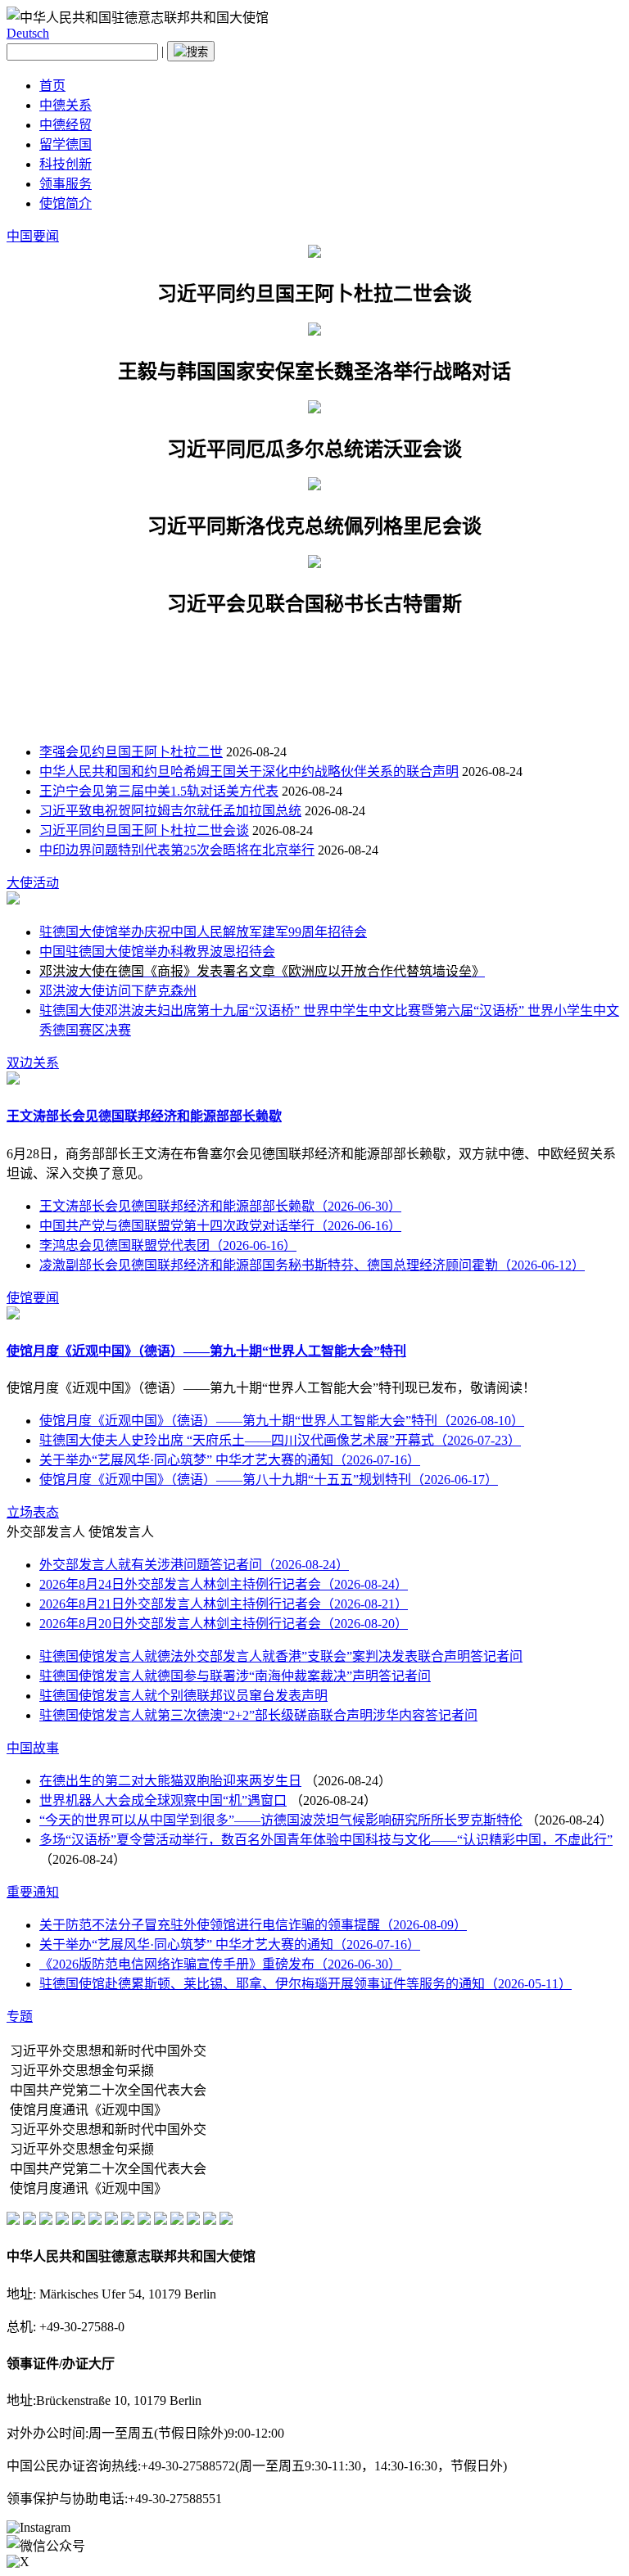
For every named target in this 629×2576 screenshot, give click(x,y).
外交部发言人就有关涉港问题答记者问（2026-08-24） (194, 1565)
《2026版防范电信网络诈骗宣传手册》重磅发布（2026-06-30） (220, 1964)
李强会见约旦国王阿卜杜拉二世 (131, 752)
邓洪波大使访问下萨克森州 (118, 991)
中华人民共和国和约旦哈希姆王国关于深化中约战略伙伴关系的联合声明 (249, 771)
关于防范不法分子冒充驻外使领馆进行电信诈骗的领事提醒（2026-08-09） (253, 1925)
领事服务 (66, 184)
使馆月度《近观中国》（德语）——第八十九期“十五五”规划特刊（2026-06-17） (269, 1480)
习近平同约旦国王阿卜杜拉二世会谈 (144, 830)
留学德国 (66, 144)
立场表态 (33, 1512)
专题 (20, 2017)
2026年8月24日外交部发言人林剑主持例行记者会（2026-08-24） (224, 1584)
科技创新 (66, 164)
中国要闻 (33, 236)
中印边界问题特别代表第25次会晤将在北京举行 (177, 850)
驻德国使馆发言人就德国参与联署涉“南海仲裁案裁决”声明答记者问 (235, 1676)
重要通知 (33, 1892)
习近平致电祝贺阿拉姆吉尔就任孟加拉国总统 (170, 811)
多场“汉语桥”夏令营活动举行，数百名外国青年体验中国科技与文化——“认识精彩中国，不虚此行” (326, 1840)
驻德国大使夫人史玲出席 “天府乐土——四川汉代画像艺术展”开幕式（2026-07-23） (280, 1440)
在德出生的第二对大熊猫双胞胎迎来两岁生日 (170, 1781)
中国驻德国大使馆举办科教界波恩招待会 (157, 952)
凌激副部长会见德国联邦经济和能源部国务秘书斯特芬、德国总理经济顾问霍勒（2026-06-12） (312, 1265)
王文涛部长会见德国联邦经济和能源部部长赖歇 (144, 1116)
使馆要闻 (33, 1298)
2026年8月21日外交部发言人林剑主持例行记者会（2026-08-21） (224, 1604)
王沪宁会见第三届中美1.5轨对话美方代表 (159, 791)
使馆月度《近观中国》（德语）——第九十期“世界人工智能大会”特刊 (206, 1351)
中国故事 (33, 1748)
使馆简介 (66, 203)
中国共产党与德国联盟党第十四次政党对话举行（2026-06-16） (220, 1226)
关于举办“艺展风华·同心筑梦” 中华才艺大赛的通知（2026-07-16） (230, 1460)
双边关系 (33, 1063)
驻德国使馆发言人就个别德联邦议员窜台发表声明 (183, 1696)
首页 (52, 86)
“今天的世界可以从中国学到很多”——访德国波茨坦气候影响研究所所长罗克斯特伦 (281, 1820)
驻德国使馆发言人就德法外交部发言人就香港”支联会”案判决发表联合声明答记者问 (281, 1656)
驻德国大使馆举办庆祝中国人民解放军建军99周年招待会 (203, 932)
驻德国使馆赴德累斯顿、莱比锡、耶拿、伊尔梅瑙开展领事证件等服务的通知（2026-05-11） (305, 1984)
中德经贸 (66, 125)
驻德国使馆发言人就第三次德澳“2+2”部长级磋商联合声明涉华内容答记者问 (258, 1715)
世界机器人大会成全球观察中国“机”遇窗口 (163, 1800)
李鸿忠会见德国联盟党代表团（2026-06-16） (168, 1245)
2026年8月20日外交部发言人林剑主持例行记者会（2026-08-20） (224, 1624)
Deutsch (28, 33)
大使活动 (33, 883)
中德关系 (66, 105)
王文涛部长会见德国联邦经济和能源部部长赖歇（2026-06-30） (220, 1206)
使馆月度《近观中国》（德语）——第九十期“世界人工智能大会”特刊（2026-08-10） (282, 1421)
